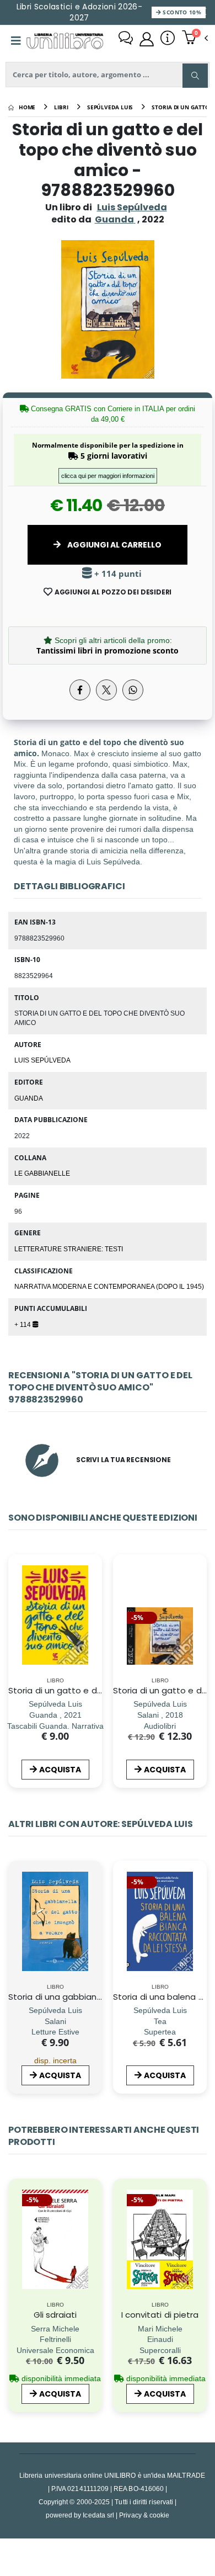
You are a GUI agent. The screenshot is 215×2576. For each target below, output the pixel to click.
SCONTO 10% (181, 12)
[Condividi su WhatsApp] (133, 690)
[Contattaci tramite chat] (126, 39)
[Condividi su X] (106, 690)
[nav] (14, 1632)
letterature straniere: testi (69, 1249)
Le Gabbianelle (42, 1173)
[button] (195, 39)
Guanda (29, 1098)
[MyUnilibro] (147, 39)
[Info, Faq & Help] (168, 39)
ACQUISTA (60, 1770)
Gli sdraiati (55, 2315)
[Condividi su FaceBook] (80, 690)
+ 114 (23, 1324)
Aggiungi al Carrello (114, 545)
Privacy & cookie (144, 2515)
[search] (195, 76)
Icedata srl (98, 2515)
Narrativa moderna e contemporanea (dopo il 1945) (109, 1286)
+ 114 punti (117, 574)
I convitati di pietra (160, 2315)
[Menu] (16, 41)
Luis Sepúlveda (132, 207)
